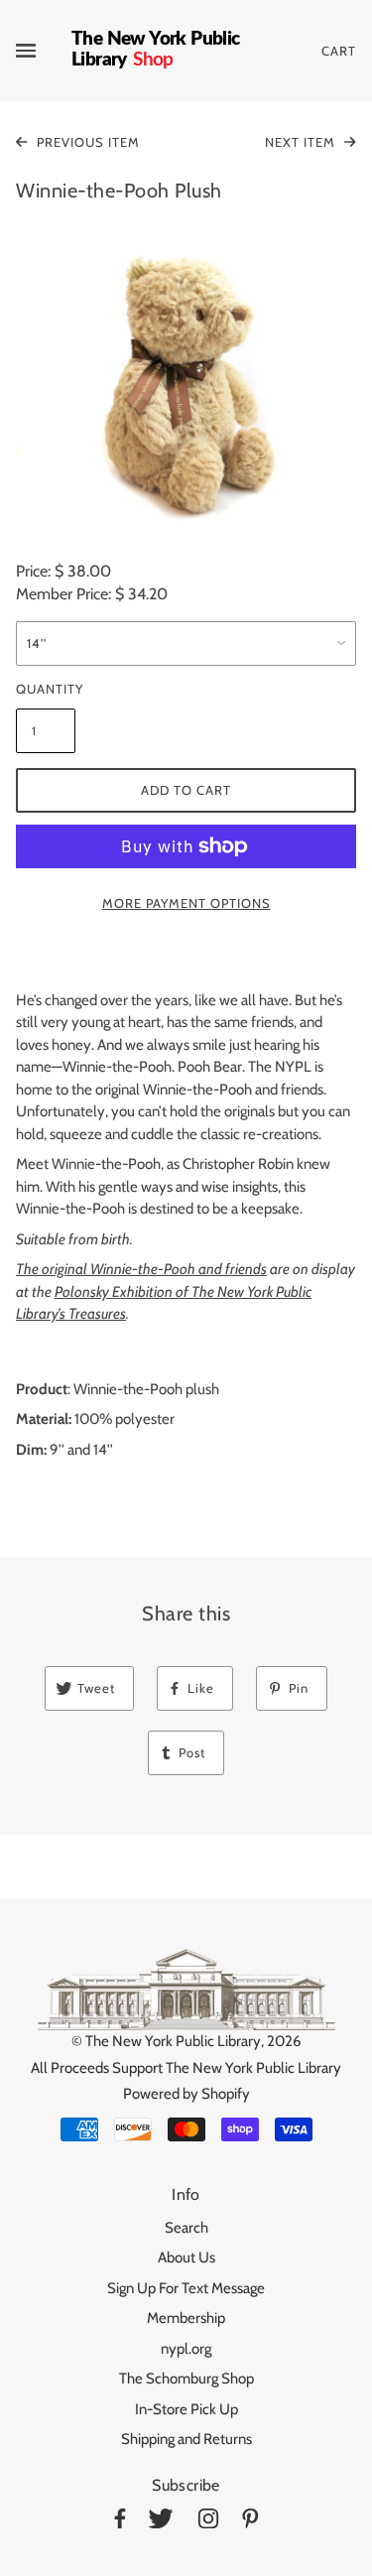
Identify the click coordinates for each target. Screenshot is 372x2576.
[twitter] (161, 2522)
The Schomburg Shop (186, 2379)
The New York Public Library (173, 2041)
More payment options (186, 903)
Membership (186, 2318)
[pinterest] (250, 2522)
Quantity (46, 689)
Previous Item (86, 142)
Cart (339, 51)
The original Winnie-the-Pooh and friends (141, 1269)
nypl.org (186, 2349)
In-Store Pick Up (186, 2409)
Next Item (302, 142)
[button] (186, 385)
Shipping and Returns (186, 2439)
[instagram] (208, 2522)
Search (186, 2228)
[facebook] (120, 2522)
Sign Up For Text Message (186, 2288)
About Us (186, 2257)
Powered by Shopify (186, 2094)
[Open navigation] (44, 51)
